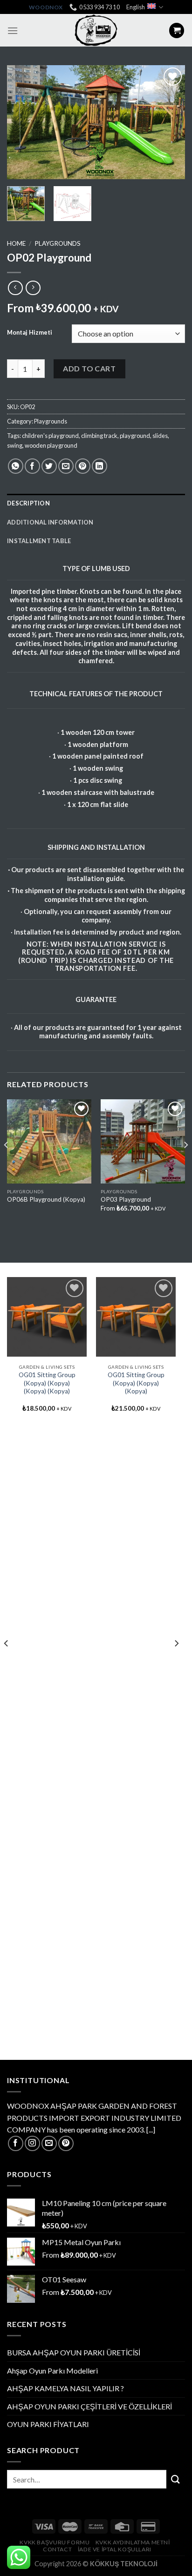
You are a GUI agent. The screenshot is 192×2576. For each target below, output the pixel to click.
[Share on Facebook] (32, 466)
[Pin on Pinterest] (83, 466)
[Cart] (177, 30)
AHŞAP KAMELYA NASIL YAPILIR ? (65, 2388)
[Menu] (13, 30)
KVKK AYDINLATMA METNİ (133, 2542)
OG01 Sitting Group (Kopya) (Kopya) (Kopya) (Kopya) (47, 1383)
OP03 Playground (126, 1199)
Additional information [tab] (50, 522)
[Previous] (22, 122)
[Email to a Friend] (66, 466)
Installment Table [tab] (39, 541)
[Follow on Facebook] (16, 2143)
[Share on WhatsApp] (16, 466)
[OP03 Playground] (143, 1141)
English (136, 7)
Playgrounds (58, 243)
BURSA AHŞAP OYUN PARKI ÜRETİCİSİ (74, 2352)
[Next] (170, 122)
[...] (151, 2129)
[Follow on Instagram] (32, 2143)
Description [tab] (28, 503)
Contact (57, 2549)
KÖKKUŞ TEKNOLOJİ (124, 2564)
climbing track (99, 436)
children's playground (50, 436)
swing (15, 445)
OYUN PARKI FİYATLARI (48, 2424)
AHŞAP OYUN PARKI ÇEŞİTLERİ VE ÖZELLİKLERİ (89, 2406)
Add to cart (89, 368)
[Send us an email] (49, 2143)
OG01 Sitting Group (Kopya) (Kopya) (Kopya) (136, 1383)
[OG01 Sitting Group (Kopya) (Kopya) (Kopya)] (136, 1317)
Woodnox (46, 7)
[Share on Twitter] (49, 466)
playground (135, 436)
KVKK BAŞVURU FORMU (55, 2542)
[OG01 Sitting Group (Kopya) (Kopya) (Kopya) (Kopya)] (47, 1317)
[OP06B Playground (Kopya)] (49, 1141)
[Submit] (176, 2479)
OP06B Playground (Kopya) (46, 1199)
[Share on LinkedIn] (99, 466)
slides (160, 436)
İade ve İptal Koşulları (115, 2549)
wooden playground (51, 445)
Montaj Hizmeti (30, 333)
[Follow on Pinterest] (66, 2143)
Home (16, 243)
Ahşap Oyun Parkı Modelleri (52, 2371)
